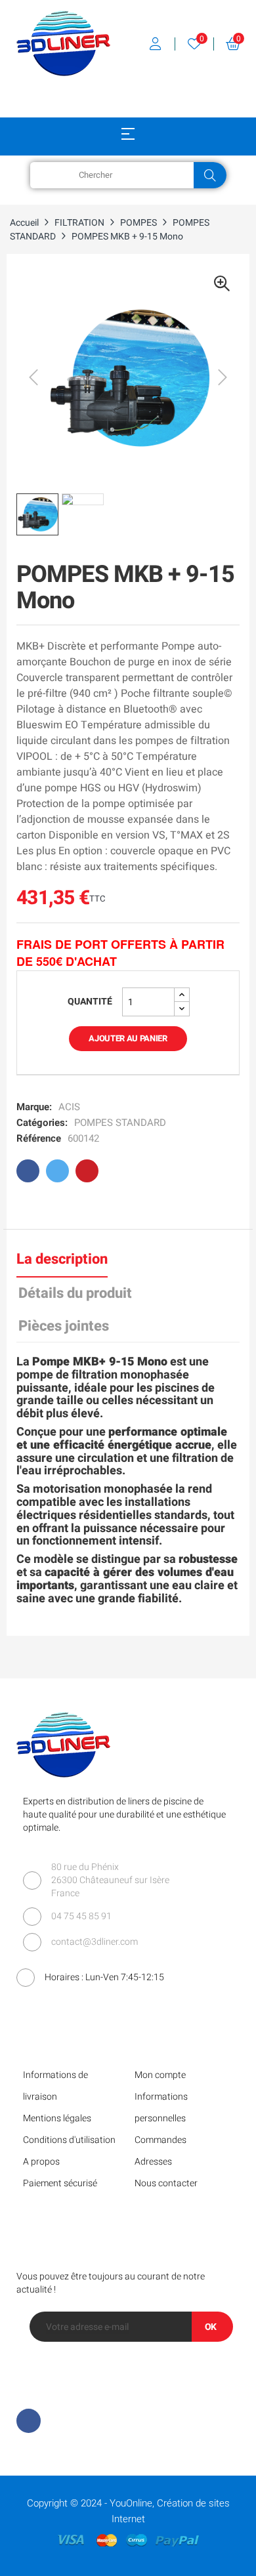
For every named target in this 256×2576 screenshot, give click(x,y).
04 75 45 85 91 (81, 1916)
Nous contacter (166, 2183)
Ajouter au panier (128, 1038)
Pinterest (87, 1171)
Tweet (57, 1171)
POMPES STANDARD (120, 1123)
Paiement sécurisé (60, 2183)
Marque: (34, 1107)
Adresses (153, 2162)
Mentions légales (57, 2118)
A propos (41, 2162)
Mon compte (160, 2075)
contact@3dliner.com (95, 1942)
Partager (28, 1171)
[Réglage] (156, 44)
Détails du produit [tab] (75, 1293)
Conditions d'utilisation (69, 2140)
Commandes (160, 2140)
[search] (210, 175)
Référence (39, 1138)
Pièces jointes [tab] (64, 1326)
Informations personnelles (161, 2108)
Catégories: (42, 1123)
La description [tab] (62, 1259)
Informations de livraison (55, 2086)
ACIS (69, 1107)
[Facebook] (29, 2421)
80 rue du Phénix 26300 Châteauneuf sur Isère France (110, 1880)
